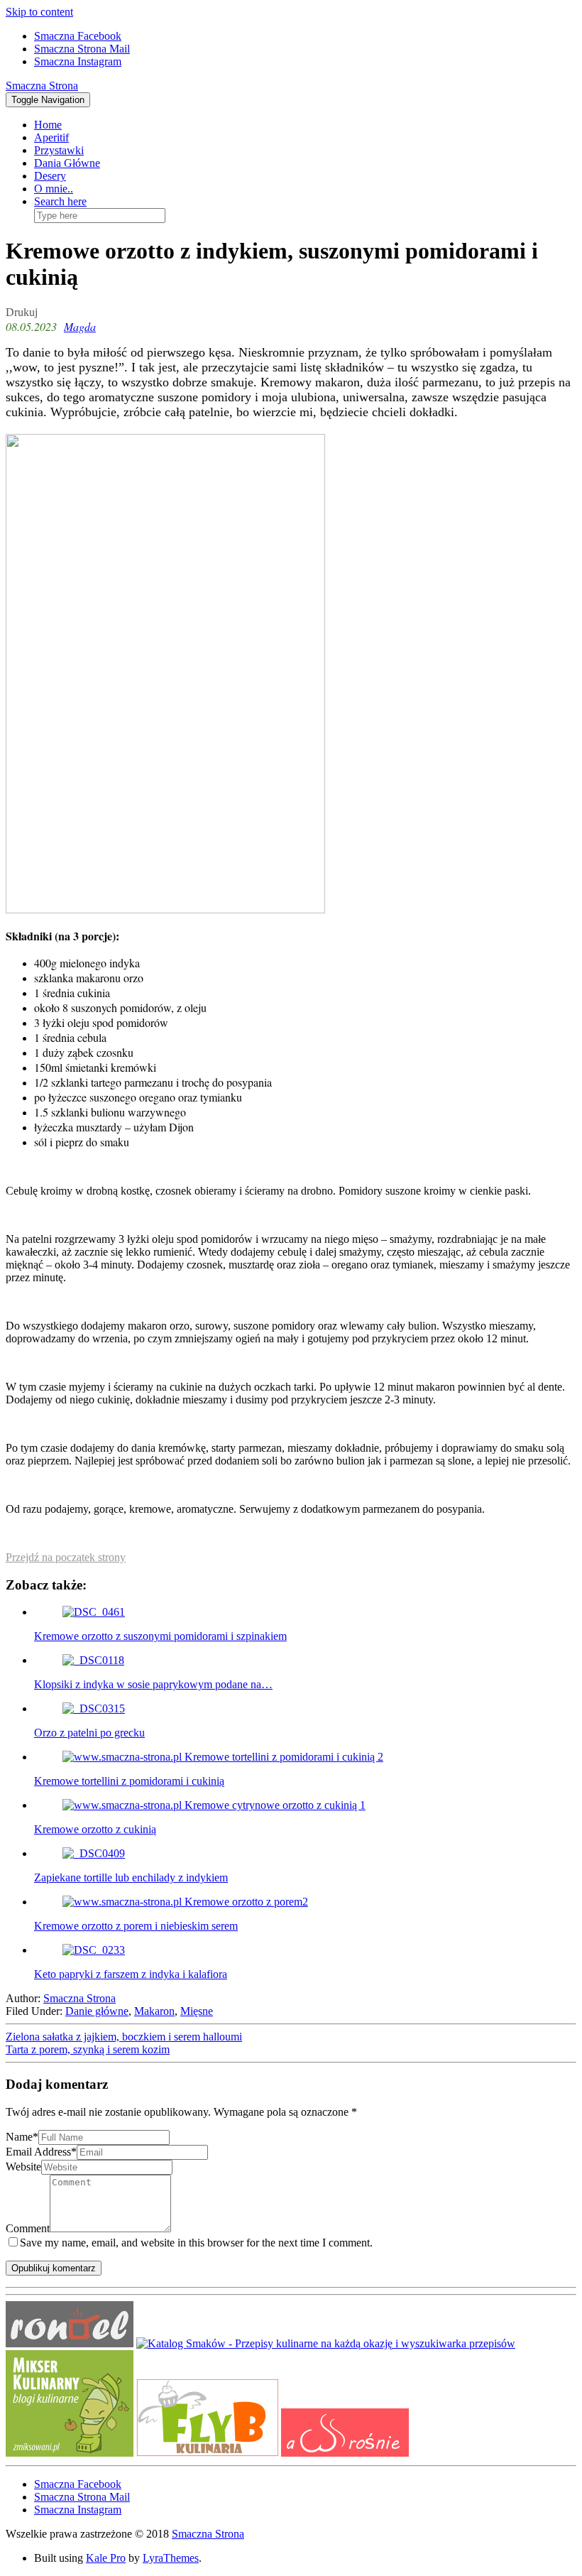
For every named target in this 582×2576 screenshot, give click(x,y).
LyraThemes (171, 2558)
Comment (28, 2228)
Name (22, 2137)
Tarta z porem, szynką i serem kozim (88, 2049)
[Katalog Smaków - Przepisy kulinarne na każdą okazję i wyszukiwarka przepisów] (326, 2343)
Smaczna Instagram (78, 61)
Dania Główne (67, 163)
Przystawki (59, 150)
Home (48, 125)
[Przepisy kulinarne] (70, 2453)
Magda (80, 326)
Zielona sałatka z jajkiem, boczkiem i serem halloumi (124, 2037)
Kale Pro (106, 2558)
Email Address (41, 2152)
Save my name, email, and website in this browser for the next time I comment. (196, 2243)
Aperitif (51, 137)
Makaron (154, 2011)
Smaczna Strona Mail (82, 49)
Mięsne (197, 2011)
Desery (50, 176)
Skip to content (39, 12)
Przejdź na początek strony (66, 1557)
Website (23, 2167)
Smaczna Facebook (78, 36)
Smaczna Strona (42, 86)
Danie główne (97, 2011)
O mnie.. (54, 189)
